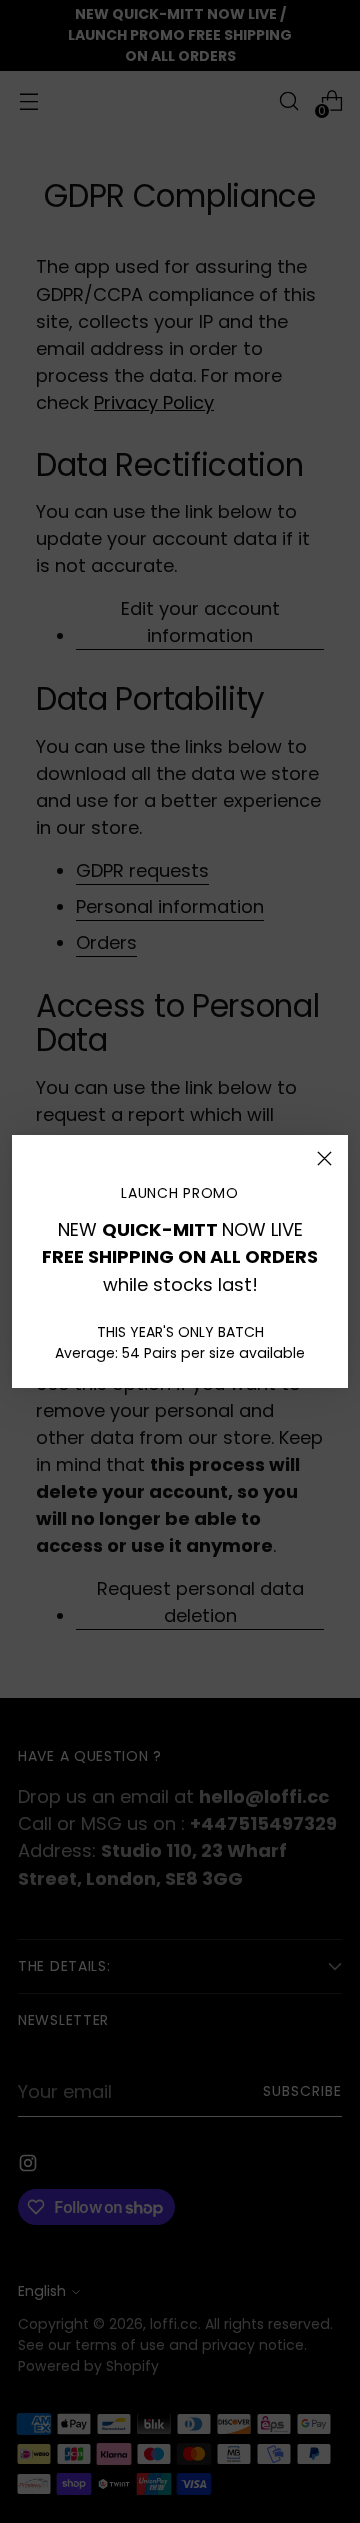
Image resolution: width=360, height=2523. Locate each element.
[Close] (324, 1158)
